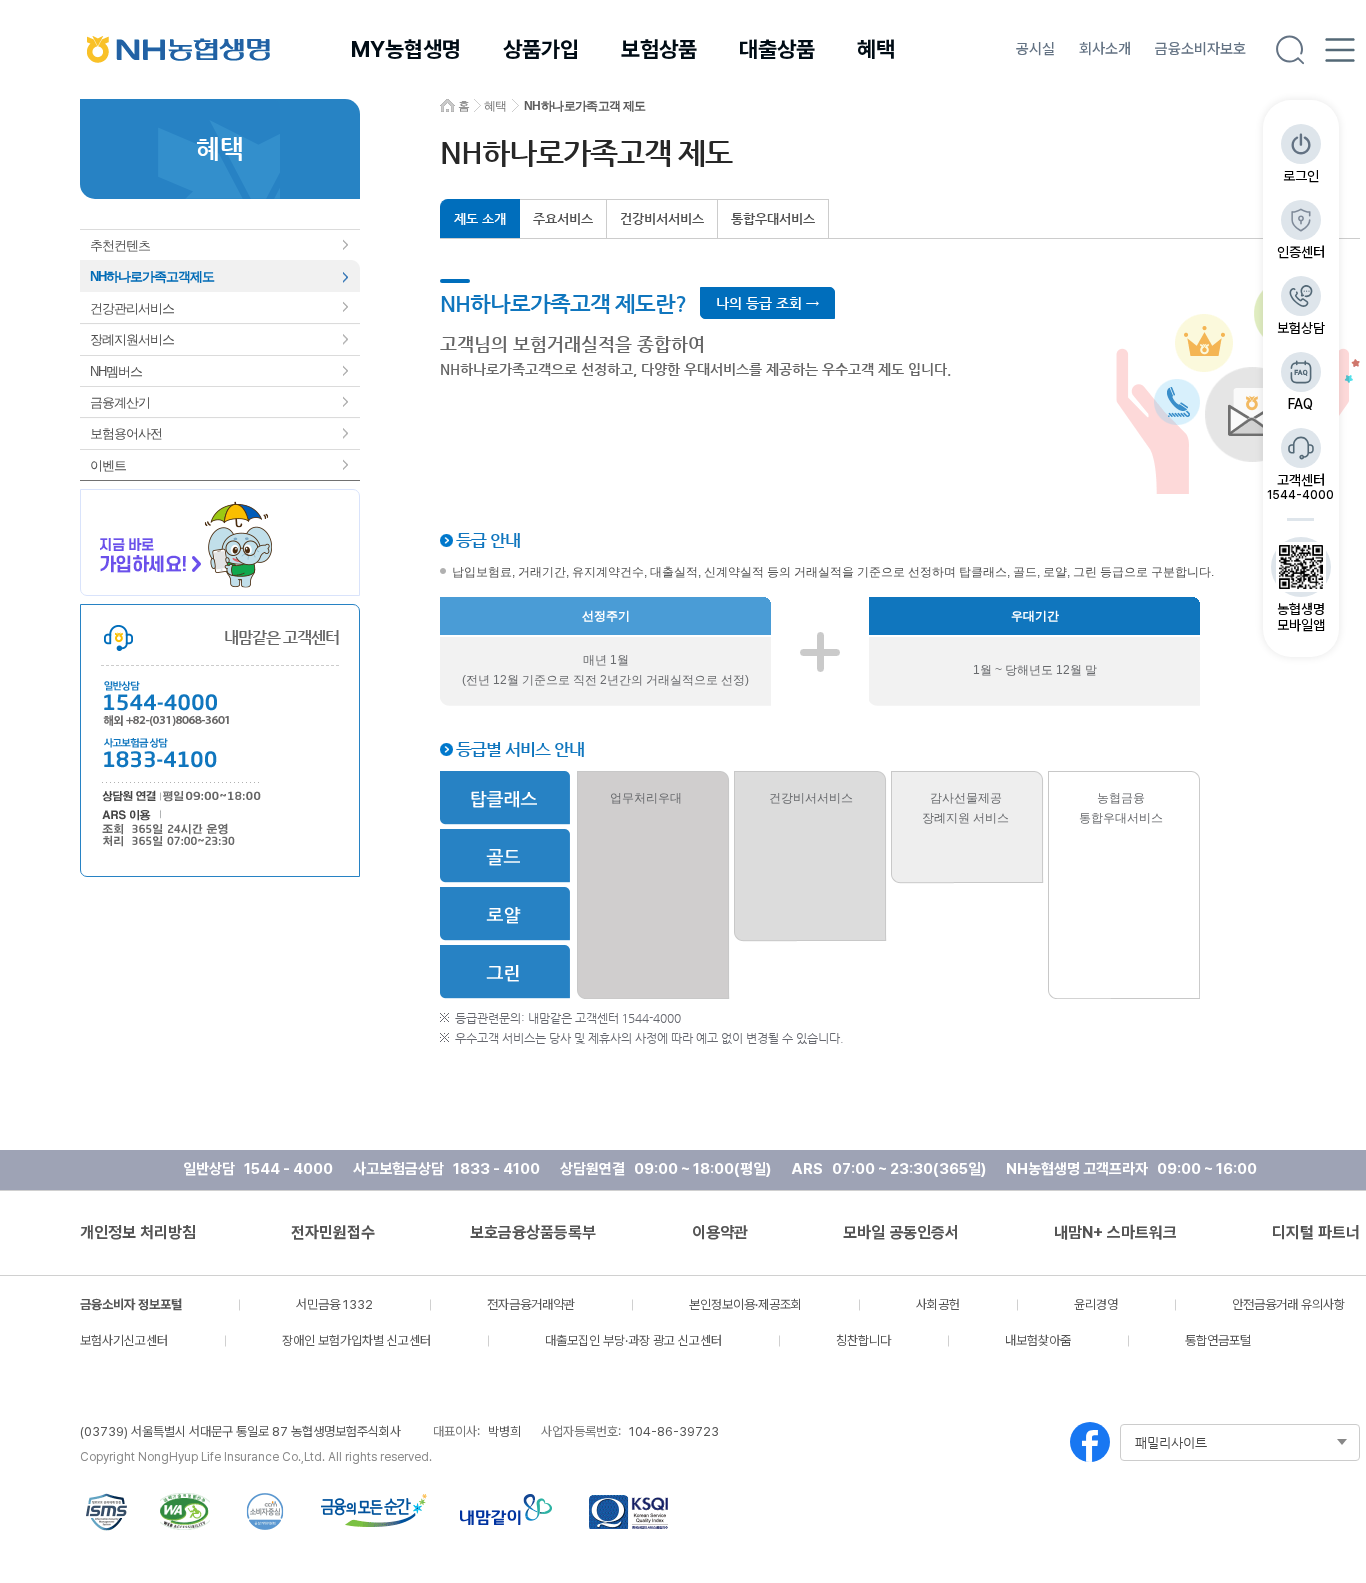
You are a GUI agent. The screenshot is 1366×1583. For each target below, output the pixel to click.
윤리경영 (1096, 1304)
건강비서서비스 (662, 218)
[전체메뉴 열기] (1340, 50)
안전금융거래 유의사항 (1288, 1304)
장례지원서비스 (132, 339)
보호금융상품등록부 (533, 1232)
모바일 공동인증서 (901, 1232)
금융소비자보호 (1200, 49)
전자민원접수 (333, 1232)
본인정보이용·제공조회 (745, 1304)
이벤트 (108, 465)
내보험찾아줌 (1038, 1340)
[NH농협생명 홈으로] (178, 49)
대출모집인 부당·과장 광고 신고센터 (633, 1340)
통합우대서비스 (773, 218)
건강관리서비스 (132, 308)
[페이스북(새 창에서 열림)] (1090, 1442)
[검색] (1290, 50)
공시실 (1035, 49)
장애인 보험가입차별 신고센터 (356, 1340)
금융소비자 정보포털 (131, 1304)
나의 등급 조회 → (767, 303)
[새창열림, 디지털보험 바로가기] (220, 542)
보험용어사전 (126, 433)
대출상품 (777, 49)
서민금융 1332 (334, 1304)
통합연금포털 (1218, 1340)
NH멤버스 (116, 371)
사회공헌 (938, 1304)
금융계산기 (120, 402)
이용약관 (720, 1232)
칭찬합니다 (863, 1340)
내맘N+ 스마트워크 (1115, 1232)
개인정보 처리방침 (138, 1232)
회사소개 (1105, 49)
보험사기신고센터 (124, 1340)
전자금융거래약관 (531, 1304)
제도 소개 (480, 218)
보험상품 (659, 49)
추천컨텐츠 (120, 245)
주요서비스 (563, 218)
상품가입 (541, 49)
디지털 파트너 (1316, 1232)
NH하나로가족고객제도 (152, 276)
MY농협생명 (406, 49)
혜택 (876, 49)
